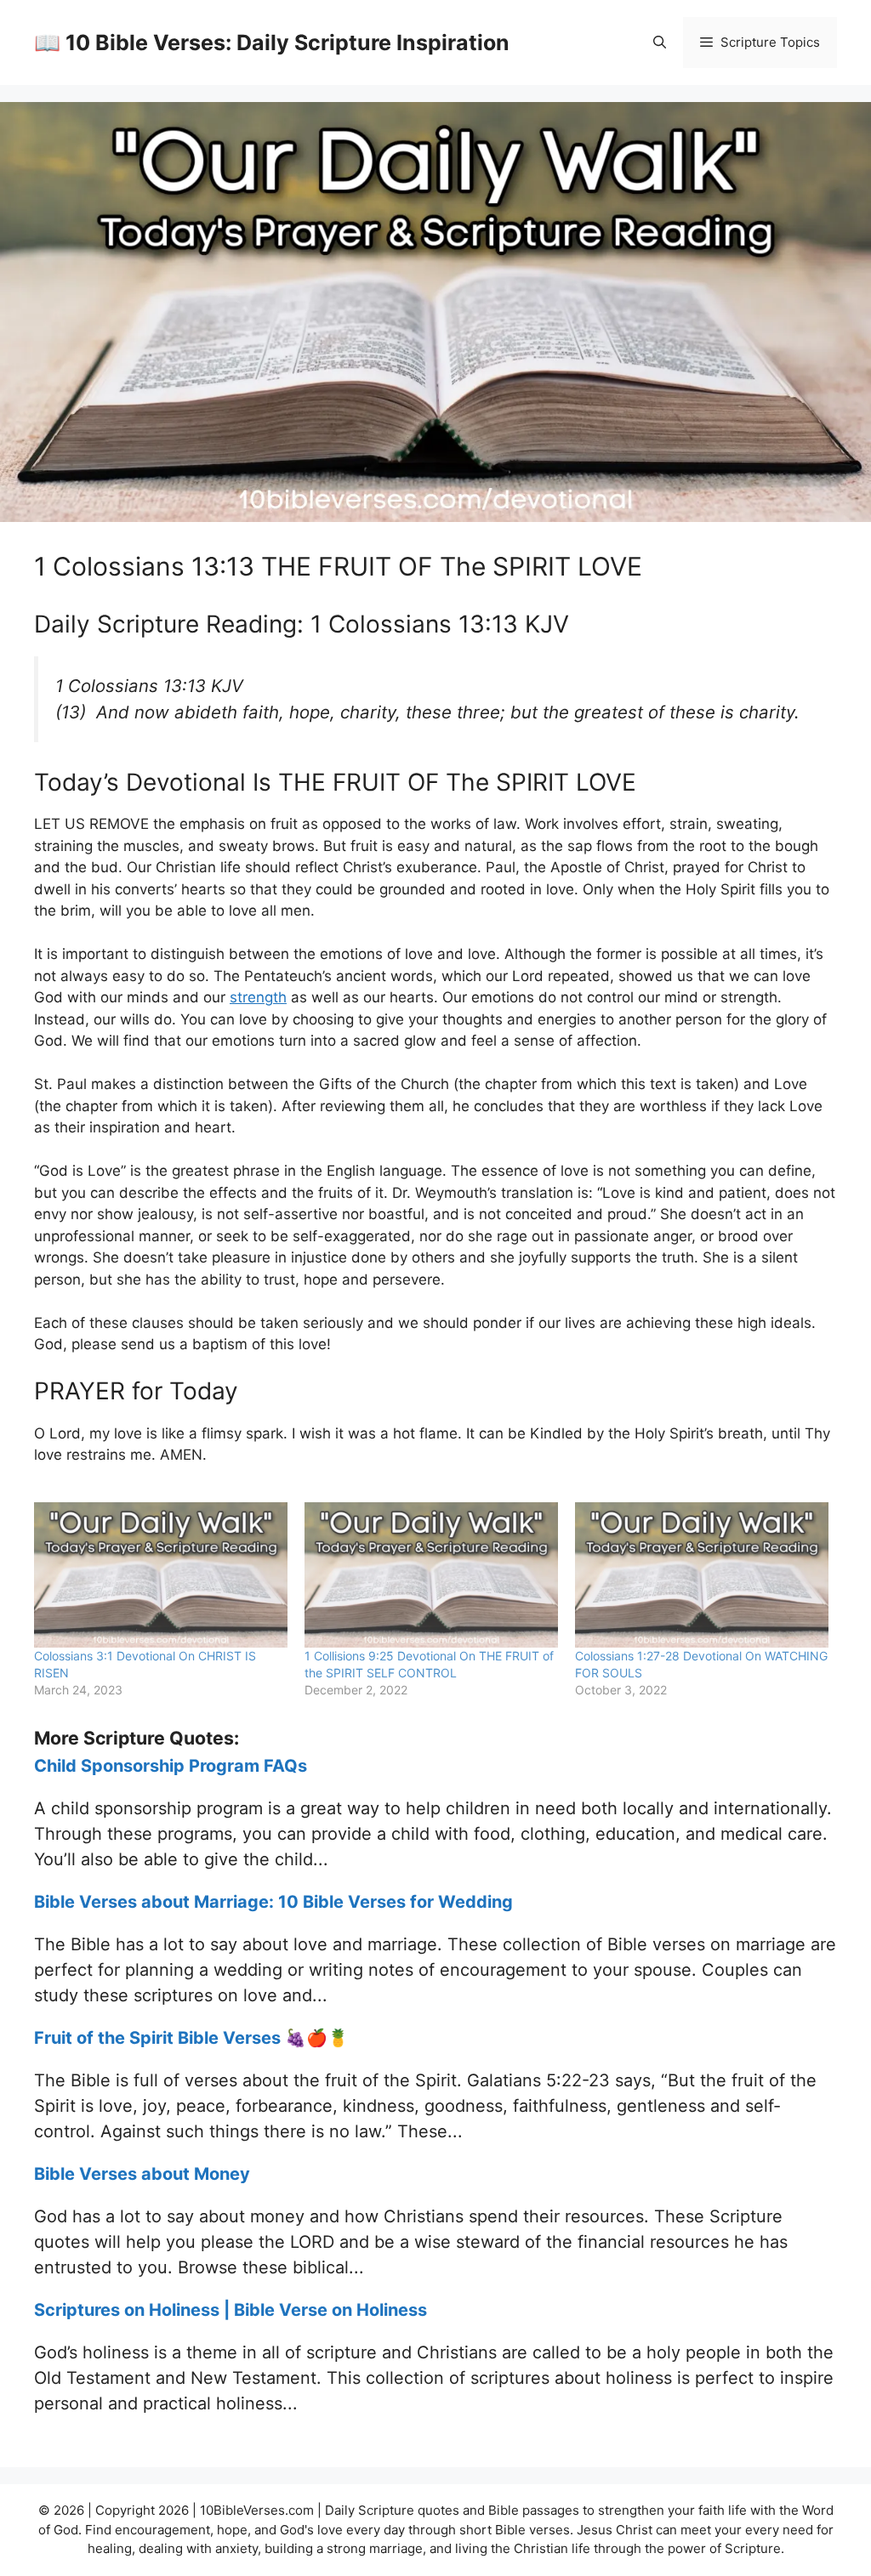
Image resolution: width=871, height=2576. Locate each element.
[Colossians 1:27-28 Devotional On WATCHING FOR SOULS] (702, 1575)
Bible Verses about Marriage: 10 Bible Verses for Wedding (273, 1902)
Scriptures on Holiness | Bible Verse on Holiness (231, 2310)
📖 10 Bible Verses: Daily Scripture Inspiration (272, 43)
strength (258, 997)
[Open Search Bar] (660, 43)
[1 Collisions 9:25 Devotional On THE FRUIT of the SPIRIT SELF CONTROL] (431, 1575)
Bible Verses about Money (142, 2174)
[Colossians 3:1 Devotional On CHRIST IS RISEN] (161, 1575)
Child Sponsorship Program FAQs (171, 1766)
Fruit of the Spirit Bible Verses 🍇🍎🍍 (191, 2038)
